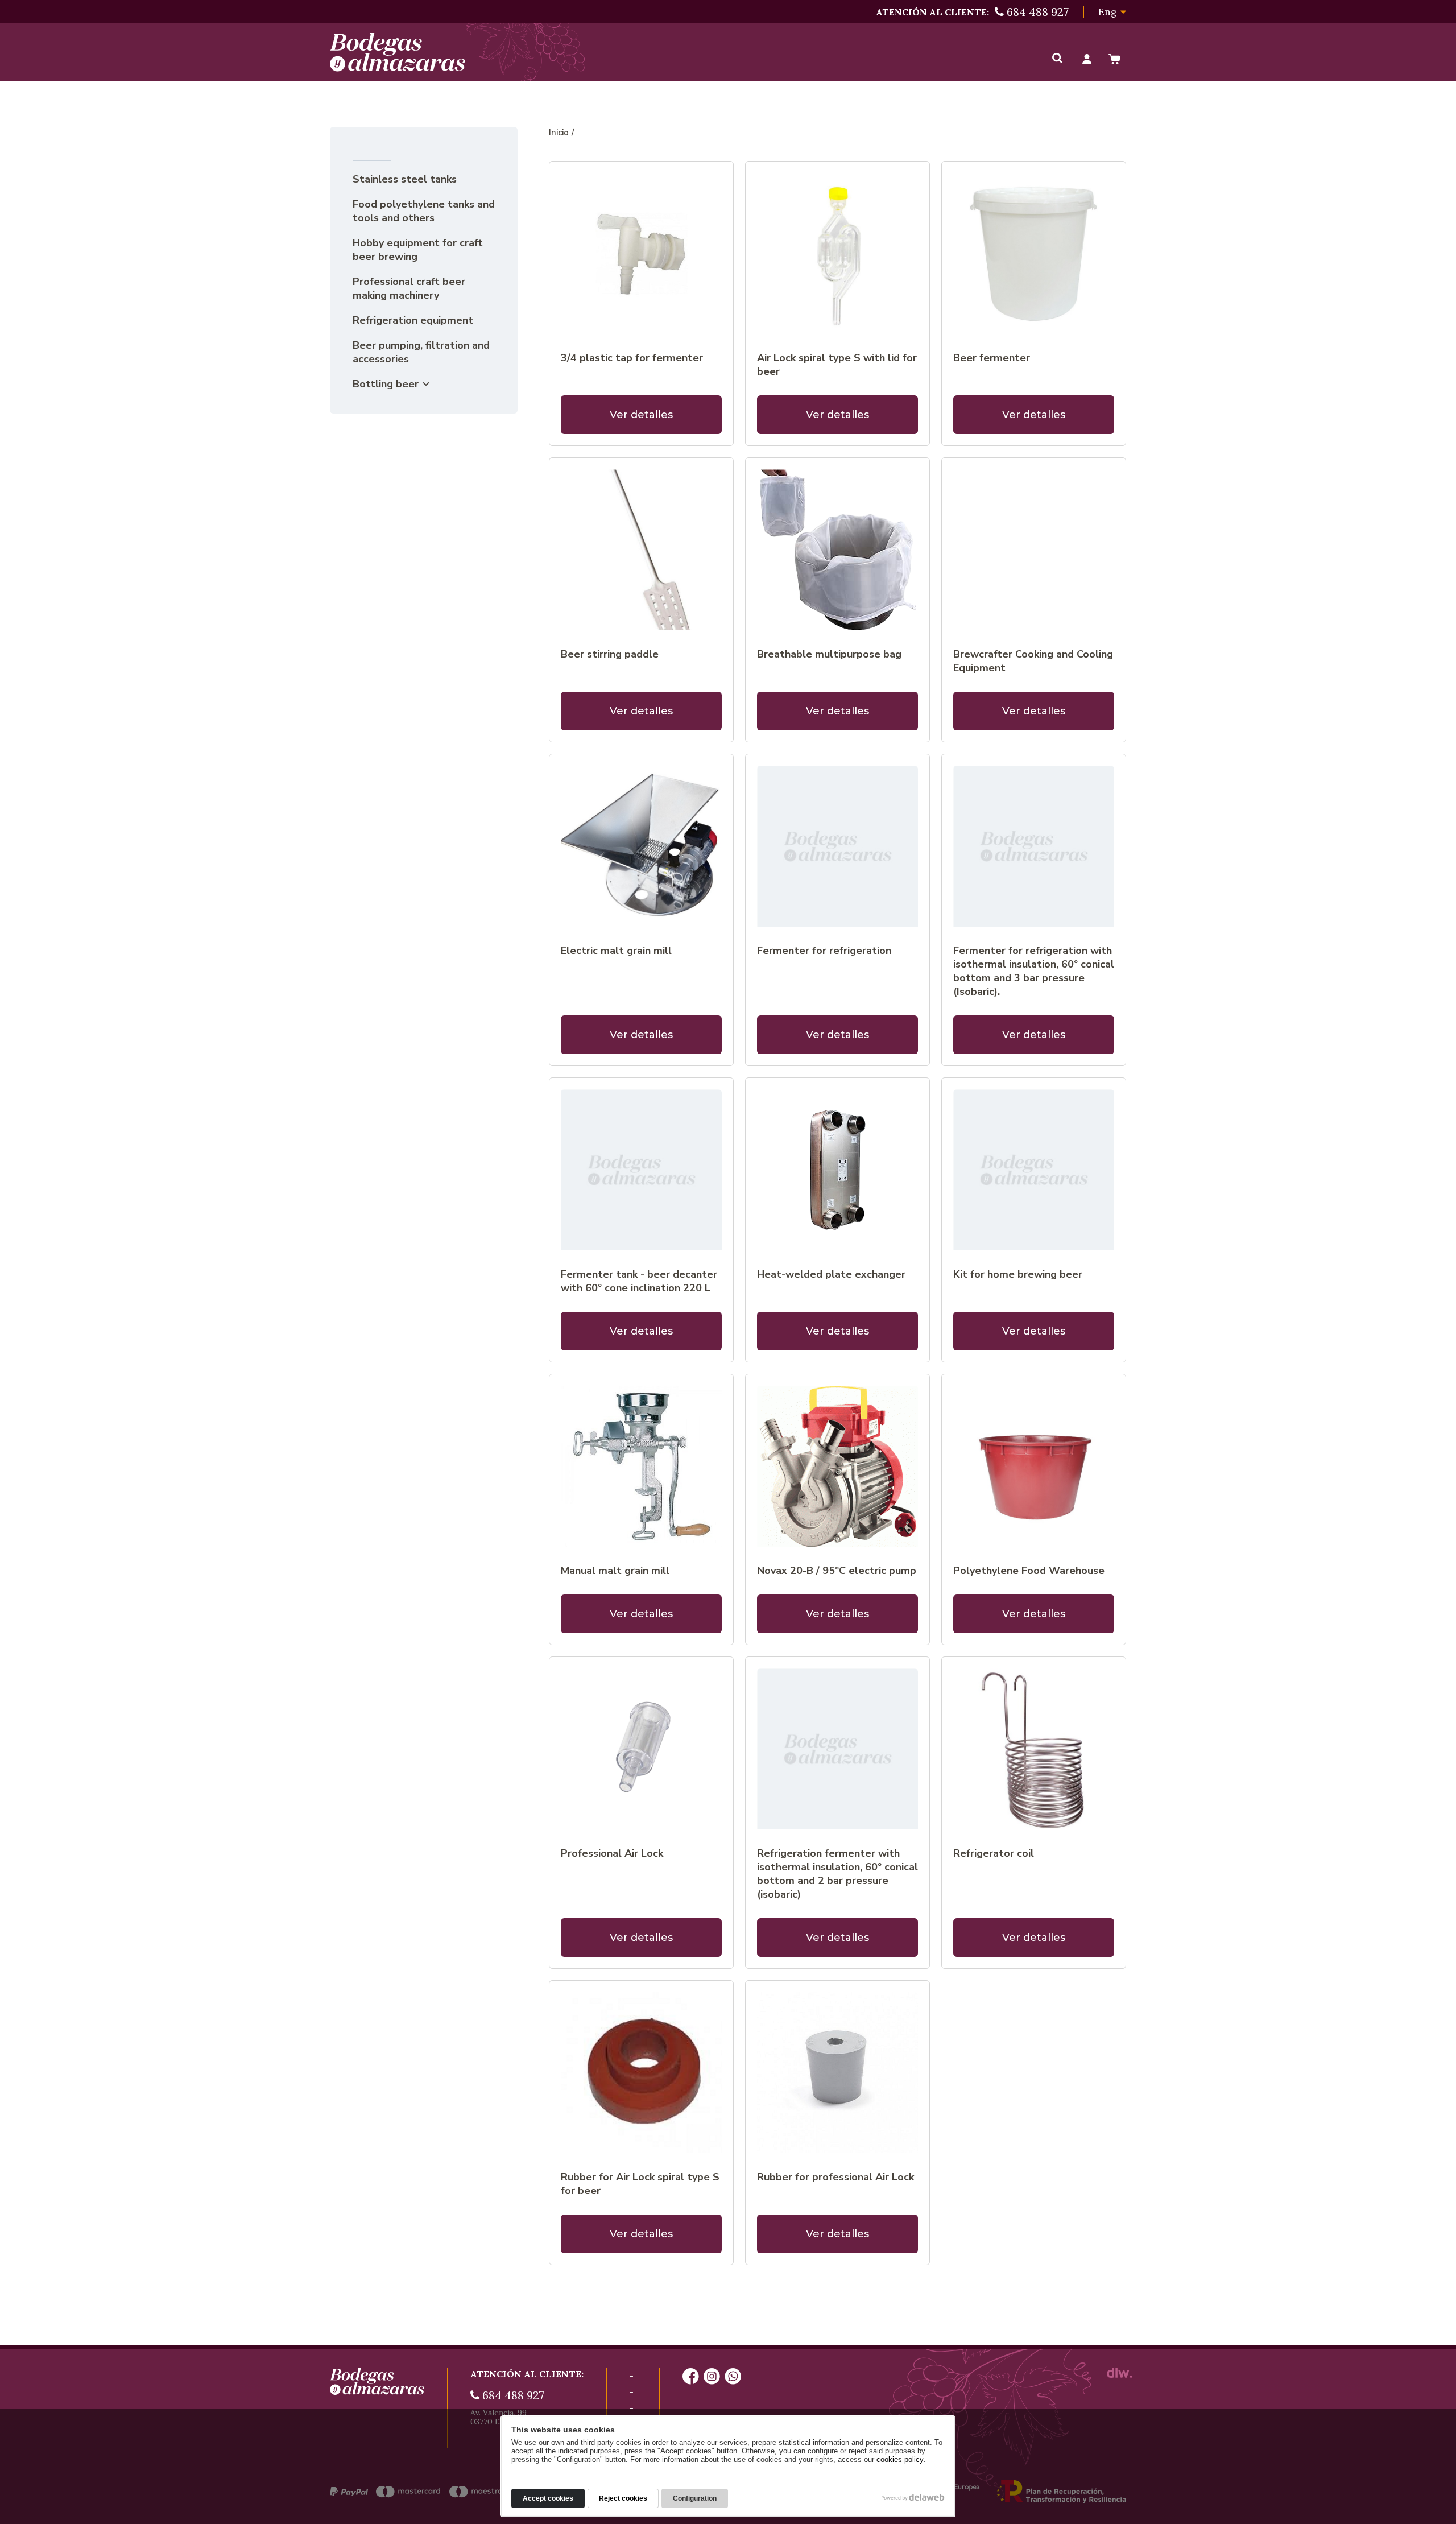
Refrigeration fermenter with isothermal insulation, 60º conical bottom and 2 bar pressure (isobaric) (837, 1874)
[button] (1112, 12)
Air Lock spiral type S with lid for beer (837, 365)
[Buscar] (1057, 59)
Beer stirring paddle (610, 654)
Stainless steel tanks (405, 179)
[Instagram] (712, 2377)
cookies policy (900, 2459)
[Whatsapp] (733, 2377)
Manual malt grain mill (615, 1571)
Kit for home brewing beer (1018, 1274)
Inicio (559, 133)
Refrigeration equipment (413, 320)
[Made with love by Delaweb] (913, 2497)
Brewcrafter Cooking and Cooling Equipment (1033, 661)
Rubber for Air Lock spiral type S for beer (640, 2184)
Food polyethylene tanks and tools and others (424, 211)
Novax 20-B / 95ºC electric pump (837, 1571)
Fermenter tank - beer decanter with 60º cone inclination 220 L (639, 1281)
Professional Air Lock (612, 1853)
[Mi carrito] (1114, 59)
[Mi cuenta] (1087, 59)
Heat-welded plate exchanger (831, 1274)
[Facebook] (691, 2377)
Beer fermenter (992, 358)
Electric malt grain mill (616, 951)
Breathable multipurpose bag (829, 654)
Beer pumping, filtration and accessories (421, 352)
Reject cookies (623, 2498)
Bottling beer (386, 384)
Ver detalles (641, 415)
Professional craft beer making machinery (409, 288)
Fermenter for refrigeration (824, 951)
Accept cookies (548, 2498)
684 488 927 (512, 2395)
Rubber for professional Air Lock (835, 2177)
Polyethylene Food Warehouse (1029, 1571)
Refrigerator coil (994, 1853)
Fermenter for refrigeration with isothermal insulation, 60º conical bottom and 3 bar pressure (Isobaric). (1034, 971)
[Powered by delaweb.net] (1119, 2373)
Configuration (695, 2498)
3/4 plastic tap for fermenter (632, 358)
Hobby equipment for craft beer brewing (418, 250)
